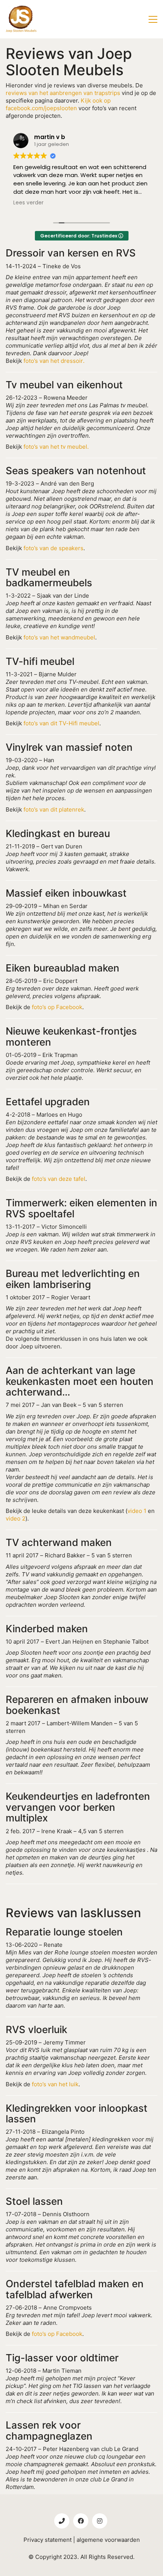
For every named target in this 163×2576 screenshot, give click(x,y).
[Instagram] (100, 2521)
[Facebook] (81, 2521)
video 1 (137, 1511)
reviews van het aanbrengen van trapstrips (63, 93)
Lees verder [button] (28, 203)
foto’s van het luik (55, 2084)
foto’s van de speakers (53, 548)
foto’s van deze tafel (59, 1179)
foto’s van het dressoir (53, 361)
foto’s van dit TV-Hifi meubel (61, 723)
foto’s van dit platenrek (54, 809)
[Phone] (62, 2521)
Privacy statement (48, 2540)
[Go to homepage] (21, 19)
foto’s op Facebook (57, 1007)
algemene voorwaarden (108, 2540)
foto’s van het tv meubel (55, 447)
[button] (153, 19)
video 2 (16, 1518)
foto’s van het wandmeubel (59, 637)
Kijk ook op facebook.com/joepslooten (58, 104)
